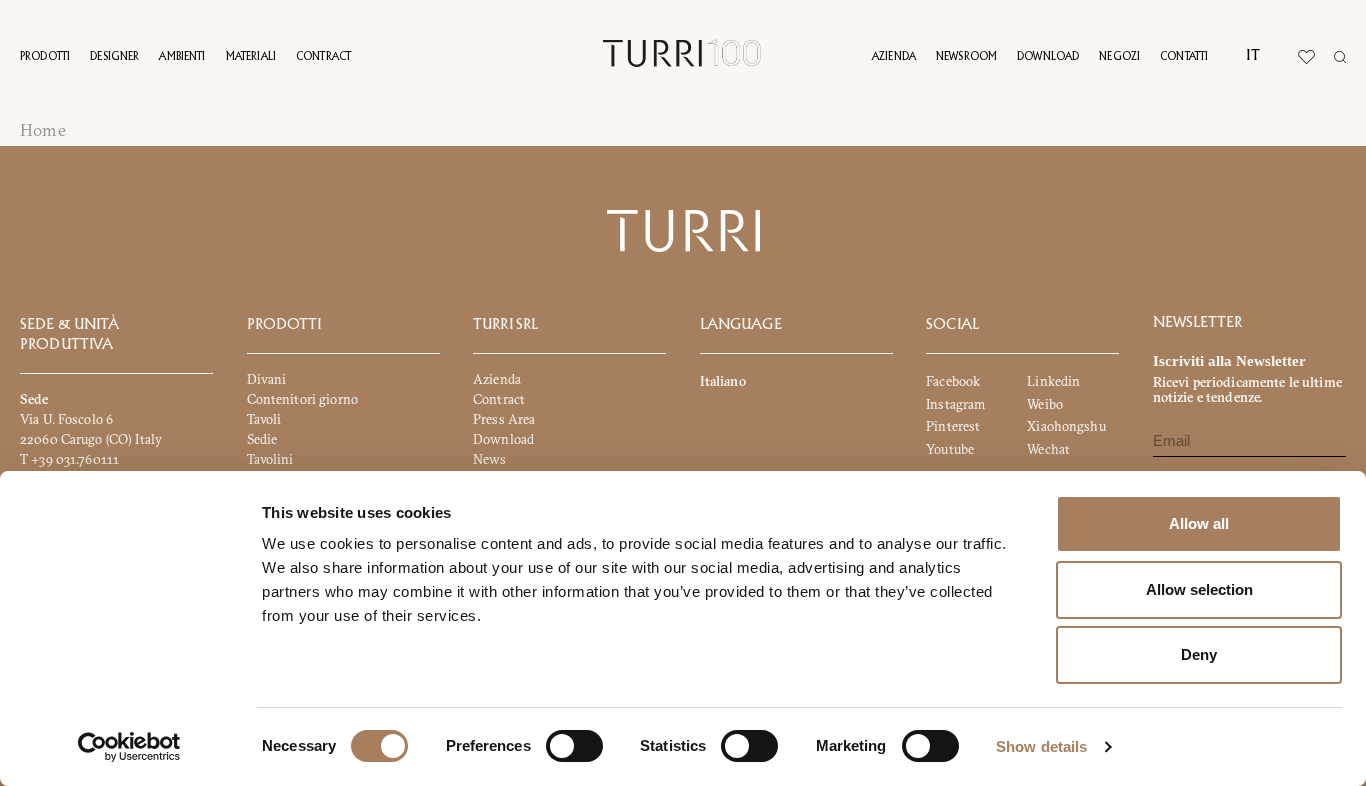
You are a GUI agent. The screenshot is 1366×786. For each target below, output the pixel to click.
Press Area (504, 419)
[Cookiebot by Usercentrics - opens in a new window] (129, 747)
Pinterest (953, 426)
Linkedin (1053, 381)
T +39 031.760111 (69, 459)
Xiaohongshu (1066, 426)
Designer (114, 57)
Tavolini (270, 459)
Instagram (955, 403)
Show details (1041, 746)
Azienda (894, 57)
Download (1048, 57)
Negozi (1119, 57)
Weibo (1045, 403)
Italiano (723, 381)
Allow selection (1199, 589)
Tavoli (264, 419)
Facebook (953, 381)
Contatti (1184, 57)
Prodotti (45, 57)
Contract (323, 57)
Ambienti (182, 57)
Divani (267, 379)
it (1252, 56)
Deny (1199, 654)
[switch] (574, 746)
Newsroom (966, 57)
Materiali (251, 57)
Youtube (950, 449)
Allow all (1199, 523)
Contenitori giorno (302, 399)
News (490, 459)
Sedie (262, 439)
